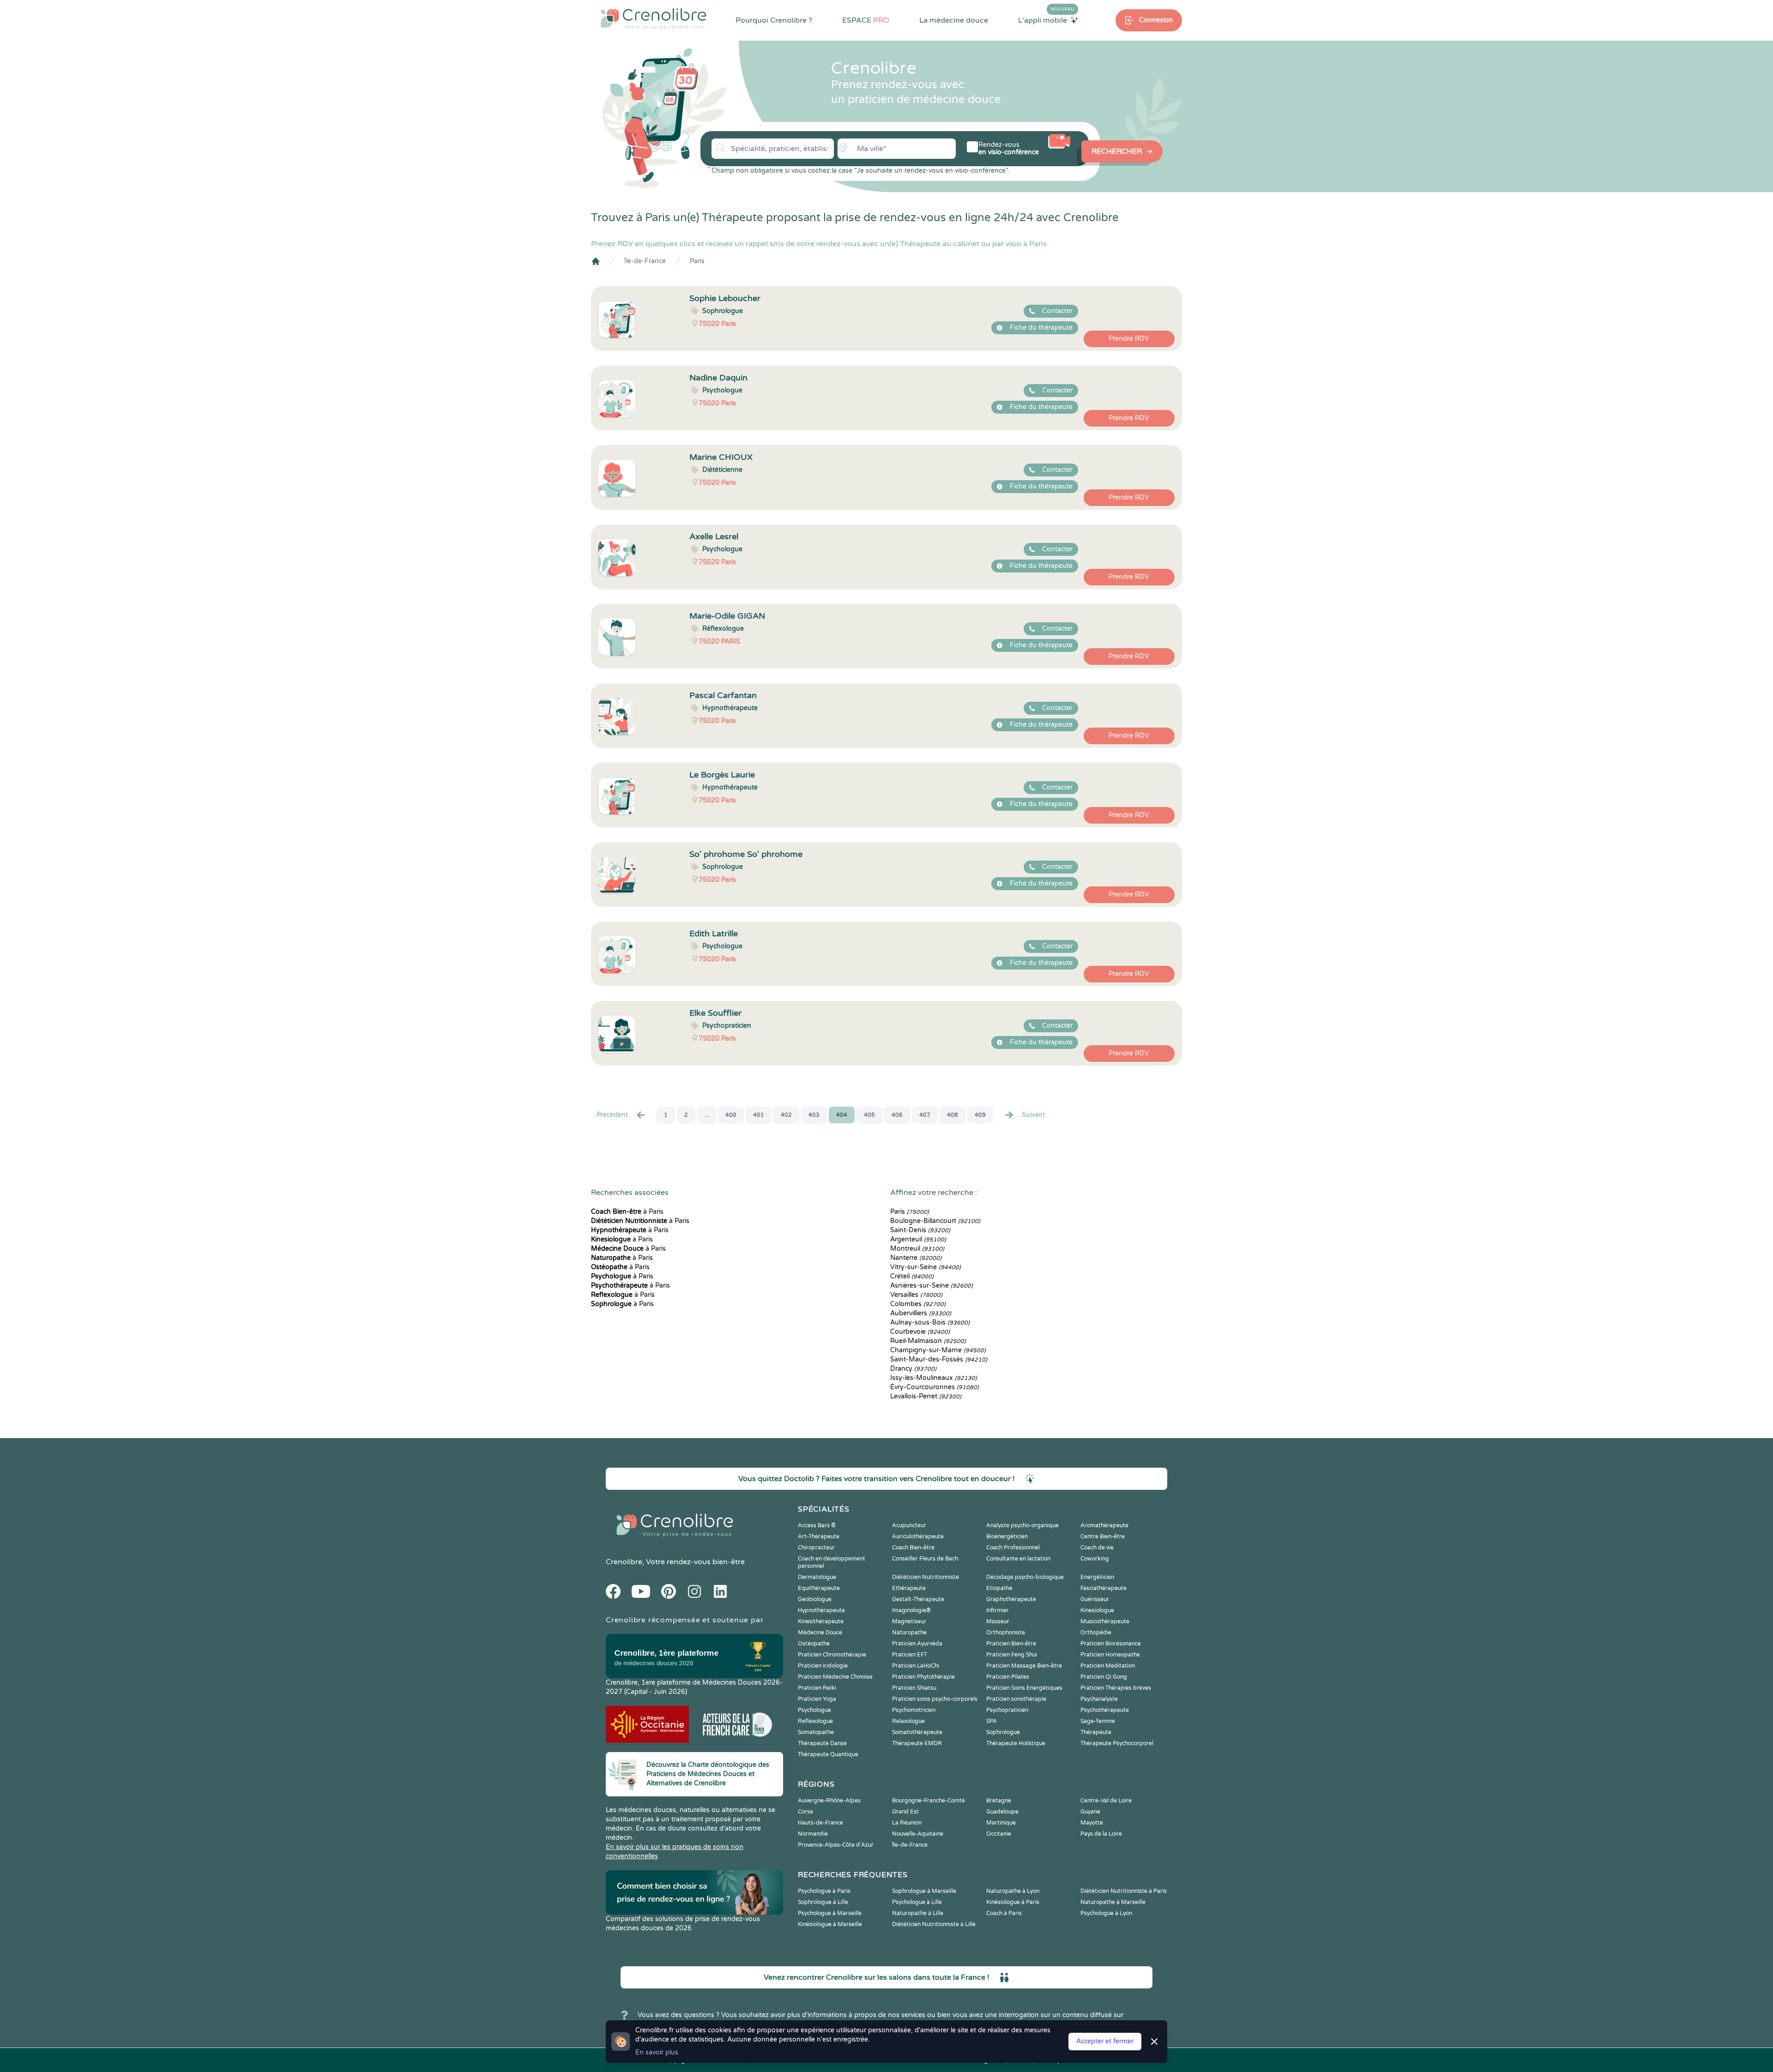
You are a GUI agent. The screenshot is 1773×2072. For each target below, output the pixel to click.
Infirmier (998, 1610)
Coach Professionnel (1013, 1548)
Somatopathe (816, 1732)
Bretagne (999, 1801)
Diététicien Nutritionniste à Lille (934, 1924)
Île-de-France (645, 261)
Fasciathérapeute (1104, 1588)
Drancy (913, 1369)
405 (869, 1115)
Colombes (918, 1304)
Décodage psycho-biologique (1025, 1577)
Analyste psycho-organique (1022, 1525)
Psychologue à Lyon (1106, 1913)
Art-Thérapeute (819, 1536)
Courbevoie (920, 1332)
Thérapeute (1096, 1732)
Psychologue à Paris (824, 1891)
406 (897, 1115)
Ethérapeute (909, 1588)
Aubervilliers (921, 1313)
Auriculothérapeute (918, 1536)
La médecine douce (954, 20)
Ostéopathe (814, 1644)
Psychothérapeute (1105, 1710)
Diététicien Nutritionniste (926, 1577)
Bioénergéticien (1007, 1536)
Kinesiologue (1097, 1610)
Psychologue (814, 1710)
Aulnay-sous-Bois (930, 1322)
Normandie (813, 1834)
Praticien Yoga (817, 1699)
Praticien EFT (910, 1655)
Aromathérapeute (1104, 1525)
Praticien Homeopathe (1110, 1655)
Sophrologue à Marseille (924, 1891)
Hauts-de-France (820, 1823)
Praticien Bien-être (1011, 1644)
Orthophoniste (1006, 1632)
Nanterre (916, 1258)
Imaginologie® (911, 1610)
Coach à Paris (1004, 1913)
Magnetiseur (909, 1621)
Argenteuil (918, 1239)
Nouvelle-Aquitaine (918, 1834)
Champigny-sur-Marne (938, 1350)
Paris (697, 261)
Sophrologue (1003, 1732)
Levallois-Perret (926, 1396)
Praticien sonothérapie (1016, 1699)
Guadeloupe (1002, 1812)
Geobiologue (815, 1599)
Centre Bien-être (1103, 1536)
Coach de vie (1097, 1548)
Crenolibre (624, 1562)
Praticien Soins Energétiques (1024, 1688)
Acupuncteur (909, 1525)
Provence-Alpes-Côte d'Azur (836, 1845)
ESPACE (866, 20)
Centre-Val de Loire (1106, 1801)
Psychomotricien (914, 1710)
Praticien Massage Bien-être (1024, 1666)
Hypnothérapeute (821, 1610)
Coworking (1095, 1559)
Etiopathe (999, 1588)
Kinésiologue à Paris (1013, 1902)
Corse (805, 1812)
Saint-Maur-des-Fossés (939, 1359)
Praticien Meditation (1108, 1666)
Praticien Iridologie (823, 1666)
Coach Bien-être (913, 1548)
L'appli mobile (1046, 20)
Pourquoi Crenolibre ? (774, 20)
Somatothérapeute (917, 1732)
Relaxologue (908, 1721)
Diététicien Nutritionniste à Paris (1124, 1891)
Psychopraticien (1007, 1710)
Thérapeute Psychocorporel (1117, 1743)
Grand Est (905, 1812)
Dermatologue (817, 1577)
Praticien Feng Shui (1012, 1655)
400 (731, 1115)
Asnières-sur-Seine (932, 1286)
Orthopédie (1096, 1632)
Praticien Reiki (817, 1688)
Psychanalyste (1099, 1699)
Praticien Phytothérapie (923, 1677)
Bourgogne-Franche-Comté (929, 1801)
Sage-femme (1098, 1721)
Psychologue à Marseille (830, 1913)
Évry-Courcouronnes (935, 1387)
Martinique (1001, 1823)
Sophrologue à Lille (823, 1902)
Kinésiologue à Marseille (830, 1924)
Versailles (916, 1295)
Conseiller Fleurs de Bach (925, 1559)
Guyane (1090, 1812)
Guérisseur (1095, 1599)
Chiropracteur (816, 1548)
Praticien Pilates (1008, 1677)
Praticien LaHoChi (916, 1666)
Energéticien (1097, 1577)
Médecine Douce (820, 1632)
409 (980, 1115)
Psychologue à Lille (917, 1902)
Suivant (1033, 1115)
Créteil (912, 1276)
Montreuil (917, 1249)
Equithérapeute (819, 1588)
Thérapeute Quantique (828, 1754)
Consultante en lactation (1018, 1559)
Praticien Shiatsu (914, 1688)
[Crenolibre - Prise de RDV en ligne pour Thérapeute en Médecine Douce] (654, 18)
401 (759, 1115)
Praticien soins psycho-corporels (935, 1699)
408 (953, 1115)
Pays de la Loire (1101, 1834)
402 (786, 1115)
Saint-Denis (920, 1230)
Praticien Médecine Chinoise (835, 1677)
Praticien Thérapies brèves (1116, 1688)
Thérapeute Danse (822, 1743)
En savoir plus (657, 2052)
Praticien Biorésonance (1111, 1644)
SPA (992, 1721)
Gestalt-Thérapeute (918, 1599)
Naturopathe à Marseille (1113, 1902)
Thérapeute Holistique (1016, 1743)
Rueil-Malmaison (928, 1341)
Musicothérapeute (1105, 1621)
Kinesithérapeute (821, 1621)
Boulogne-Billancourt (935, 1221)
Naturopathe (909, 1632)
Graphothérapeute (1011, 1599)
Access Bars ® (817, 1525)
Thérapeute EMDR (917, 1743)
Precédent (612, 1115)
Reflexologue (815, 1721)
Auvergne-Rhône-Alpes (829, 1801)
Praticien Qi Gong (1104, 1677)
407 (925, 1115)
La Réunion (907, 1823)
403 (814, 1115)
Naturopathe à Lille (918, 1913)
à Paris (627, 1212)
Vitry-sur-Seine (926, 1267)
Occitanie (999, 1834)
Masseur (998, 1621)
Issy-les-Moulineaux (934, 1378)
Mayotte (1092, 1823)
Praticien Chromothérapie (832, 1655)
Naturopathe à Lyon (1013, 1891)
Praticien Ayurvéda (917, 1644)
